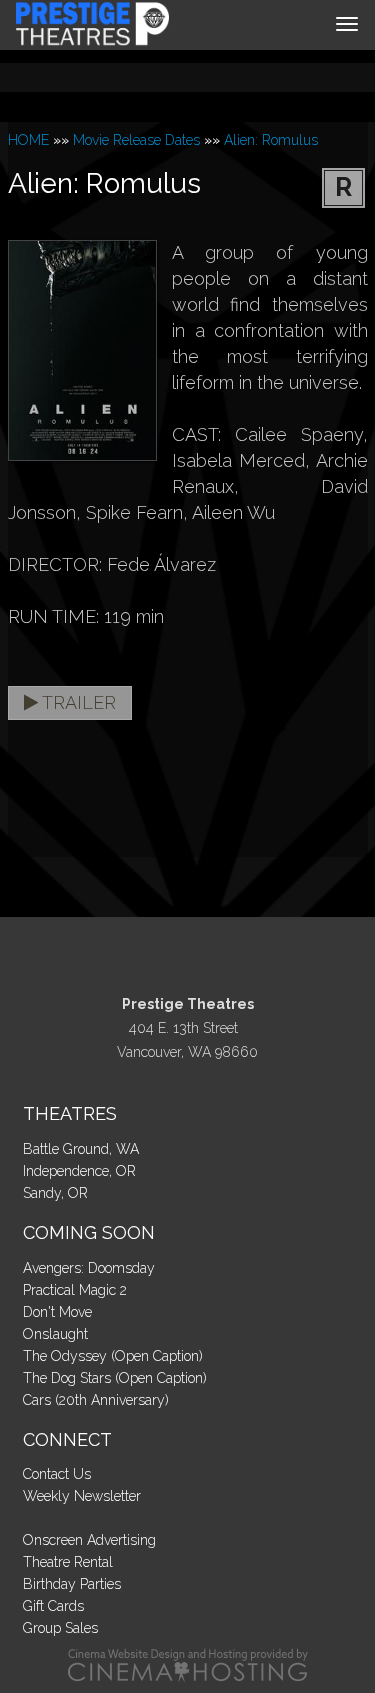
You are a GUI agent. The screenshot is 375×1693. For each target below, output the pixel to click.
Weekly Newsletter (82, 1496)
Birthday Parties (72, 1584)
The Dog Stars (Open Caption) (115, 1378)
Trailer (77, 702)
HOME (28, 140)
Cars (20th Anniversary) (96, 1400)
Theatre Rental (68, 1562)
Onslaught (55, 1334)
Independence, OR (79, 1171)
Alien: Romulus (271, 140)
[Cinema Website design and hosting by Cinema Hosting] (188, 1665)
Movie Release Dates (136, 140)
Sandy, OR (55, 1193)
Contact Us (57, 1474)
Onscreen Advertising (89, 1540)
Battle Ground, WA (81, 1149)
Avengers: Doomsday (89, 1268)
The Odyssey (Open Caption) (113, 1356)
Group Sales (60, 1628)
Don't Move (57, 1312)
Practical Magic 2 (75, 1290)
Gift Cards (53, 1606)
